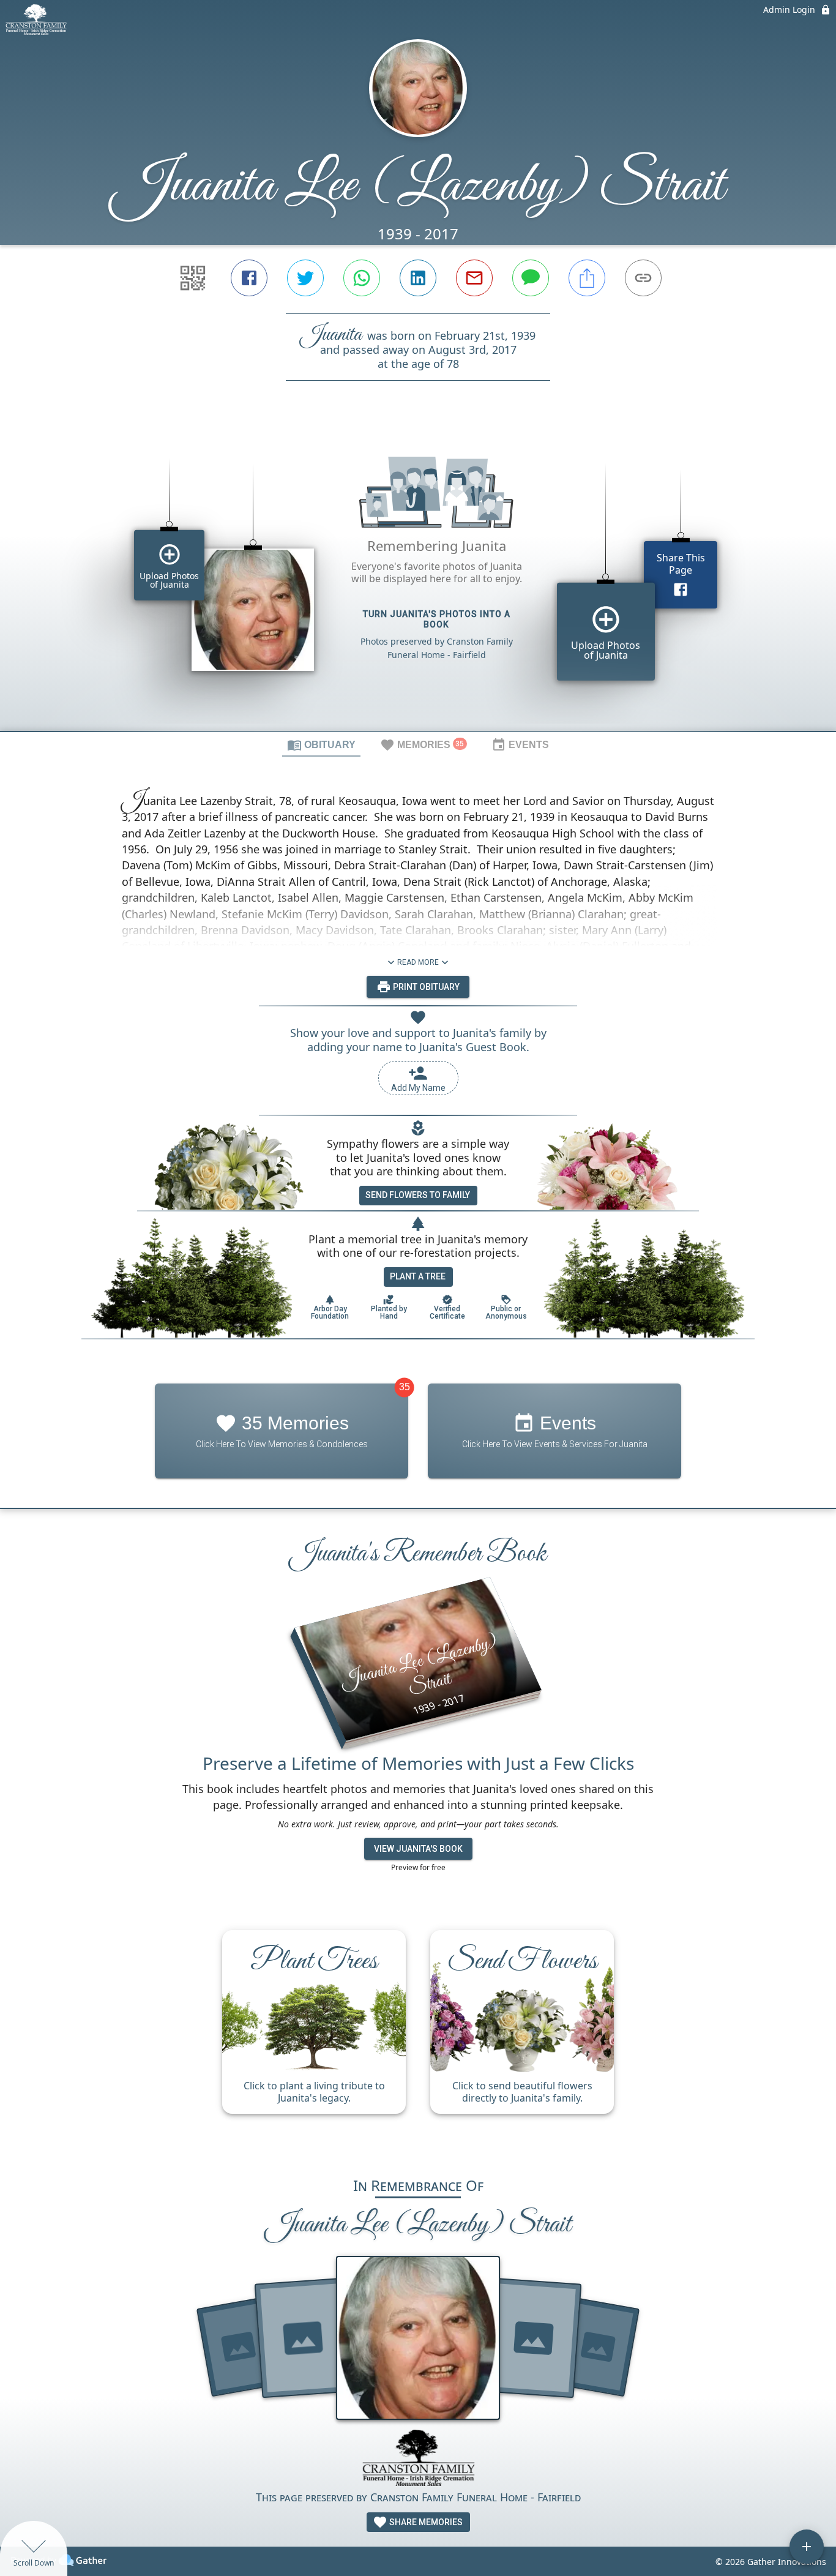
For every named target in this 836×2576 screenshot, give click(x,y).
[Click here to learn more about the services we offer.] (418, 2459)
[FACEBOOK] (249, 278)
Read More (418, 962)
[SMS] (531, 278)
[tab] (321, 744)
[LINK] (643, 278)
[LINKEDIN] (418, 278)
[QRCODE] (193, 278)
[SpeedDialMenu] (807, 2547)
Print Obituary (425, 987)
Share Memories (425, 2522)
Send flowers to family (418, 1195)
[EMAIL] (474, 278)
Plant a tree (418, 1276)
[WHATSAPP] (362, 278)
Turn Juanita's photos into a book (437, 619)
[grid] (418, 577)
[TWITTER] (305, 278)
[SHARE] (587, 278)
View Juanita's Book (418, 1849)
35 (405, 1387)
